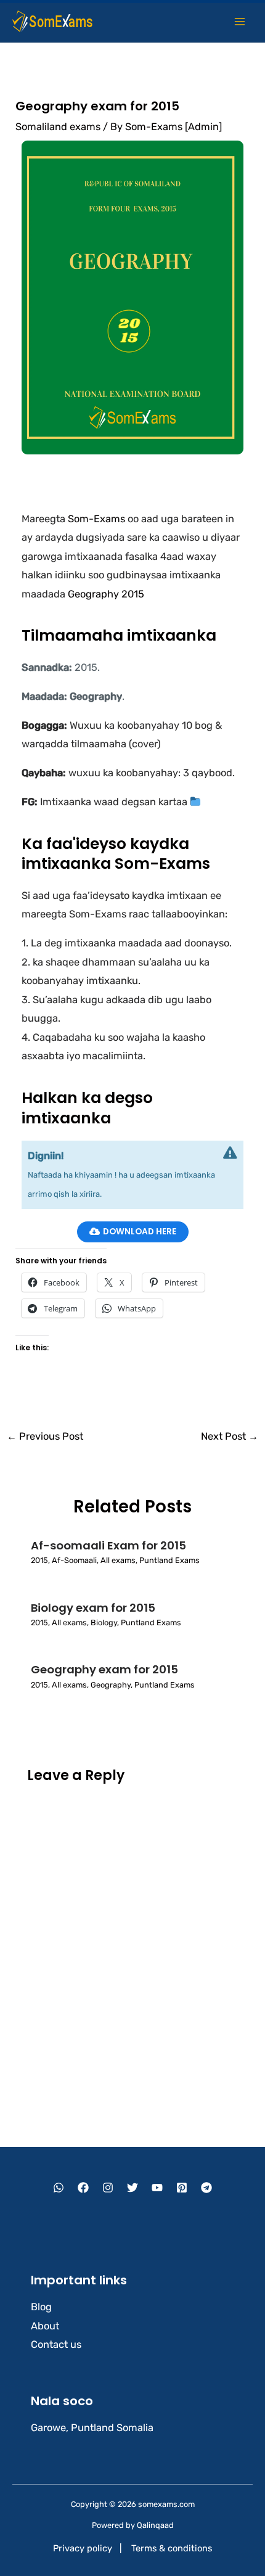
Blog (41, 2307)
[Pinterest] (182, 2188)
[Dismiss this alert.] (230, 1153)
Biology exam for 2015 (93, 1608)
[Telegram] (206, 2188)
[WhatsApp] (59, 2188)
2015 (39, 1560)
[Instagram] (108, 2188)
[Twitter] (132, 2188)
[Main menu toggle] (239, 21)
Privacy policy (83, 2548)
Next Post (230, 1436)
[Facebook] (83, 2188)
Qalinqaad (155, 2525)
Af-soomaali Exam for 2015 (108, 1545)
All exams (118, 1560)
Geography (111, 1685)
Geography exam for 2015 (104, 1669)
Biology (104, 1622)
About (45, 2326)
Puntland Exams (169, 1560)
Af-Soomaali (74, 1560)
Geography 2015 (106, 594)
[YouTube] (157, 2188)
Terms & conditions (172, 2548)
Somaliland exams (58, 127)
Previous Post (45, 1436)
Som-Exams (96, 519)
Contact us (56, 2344)
